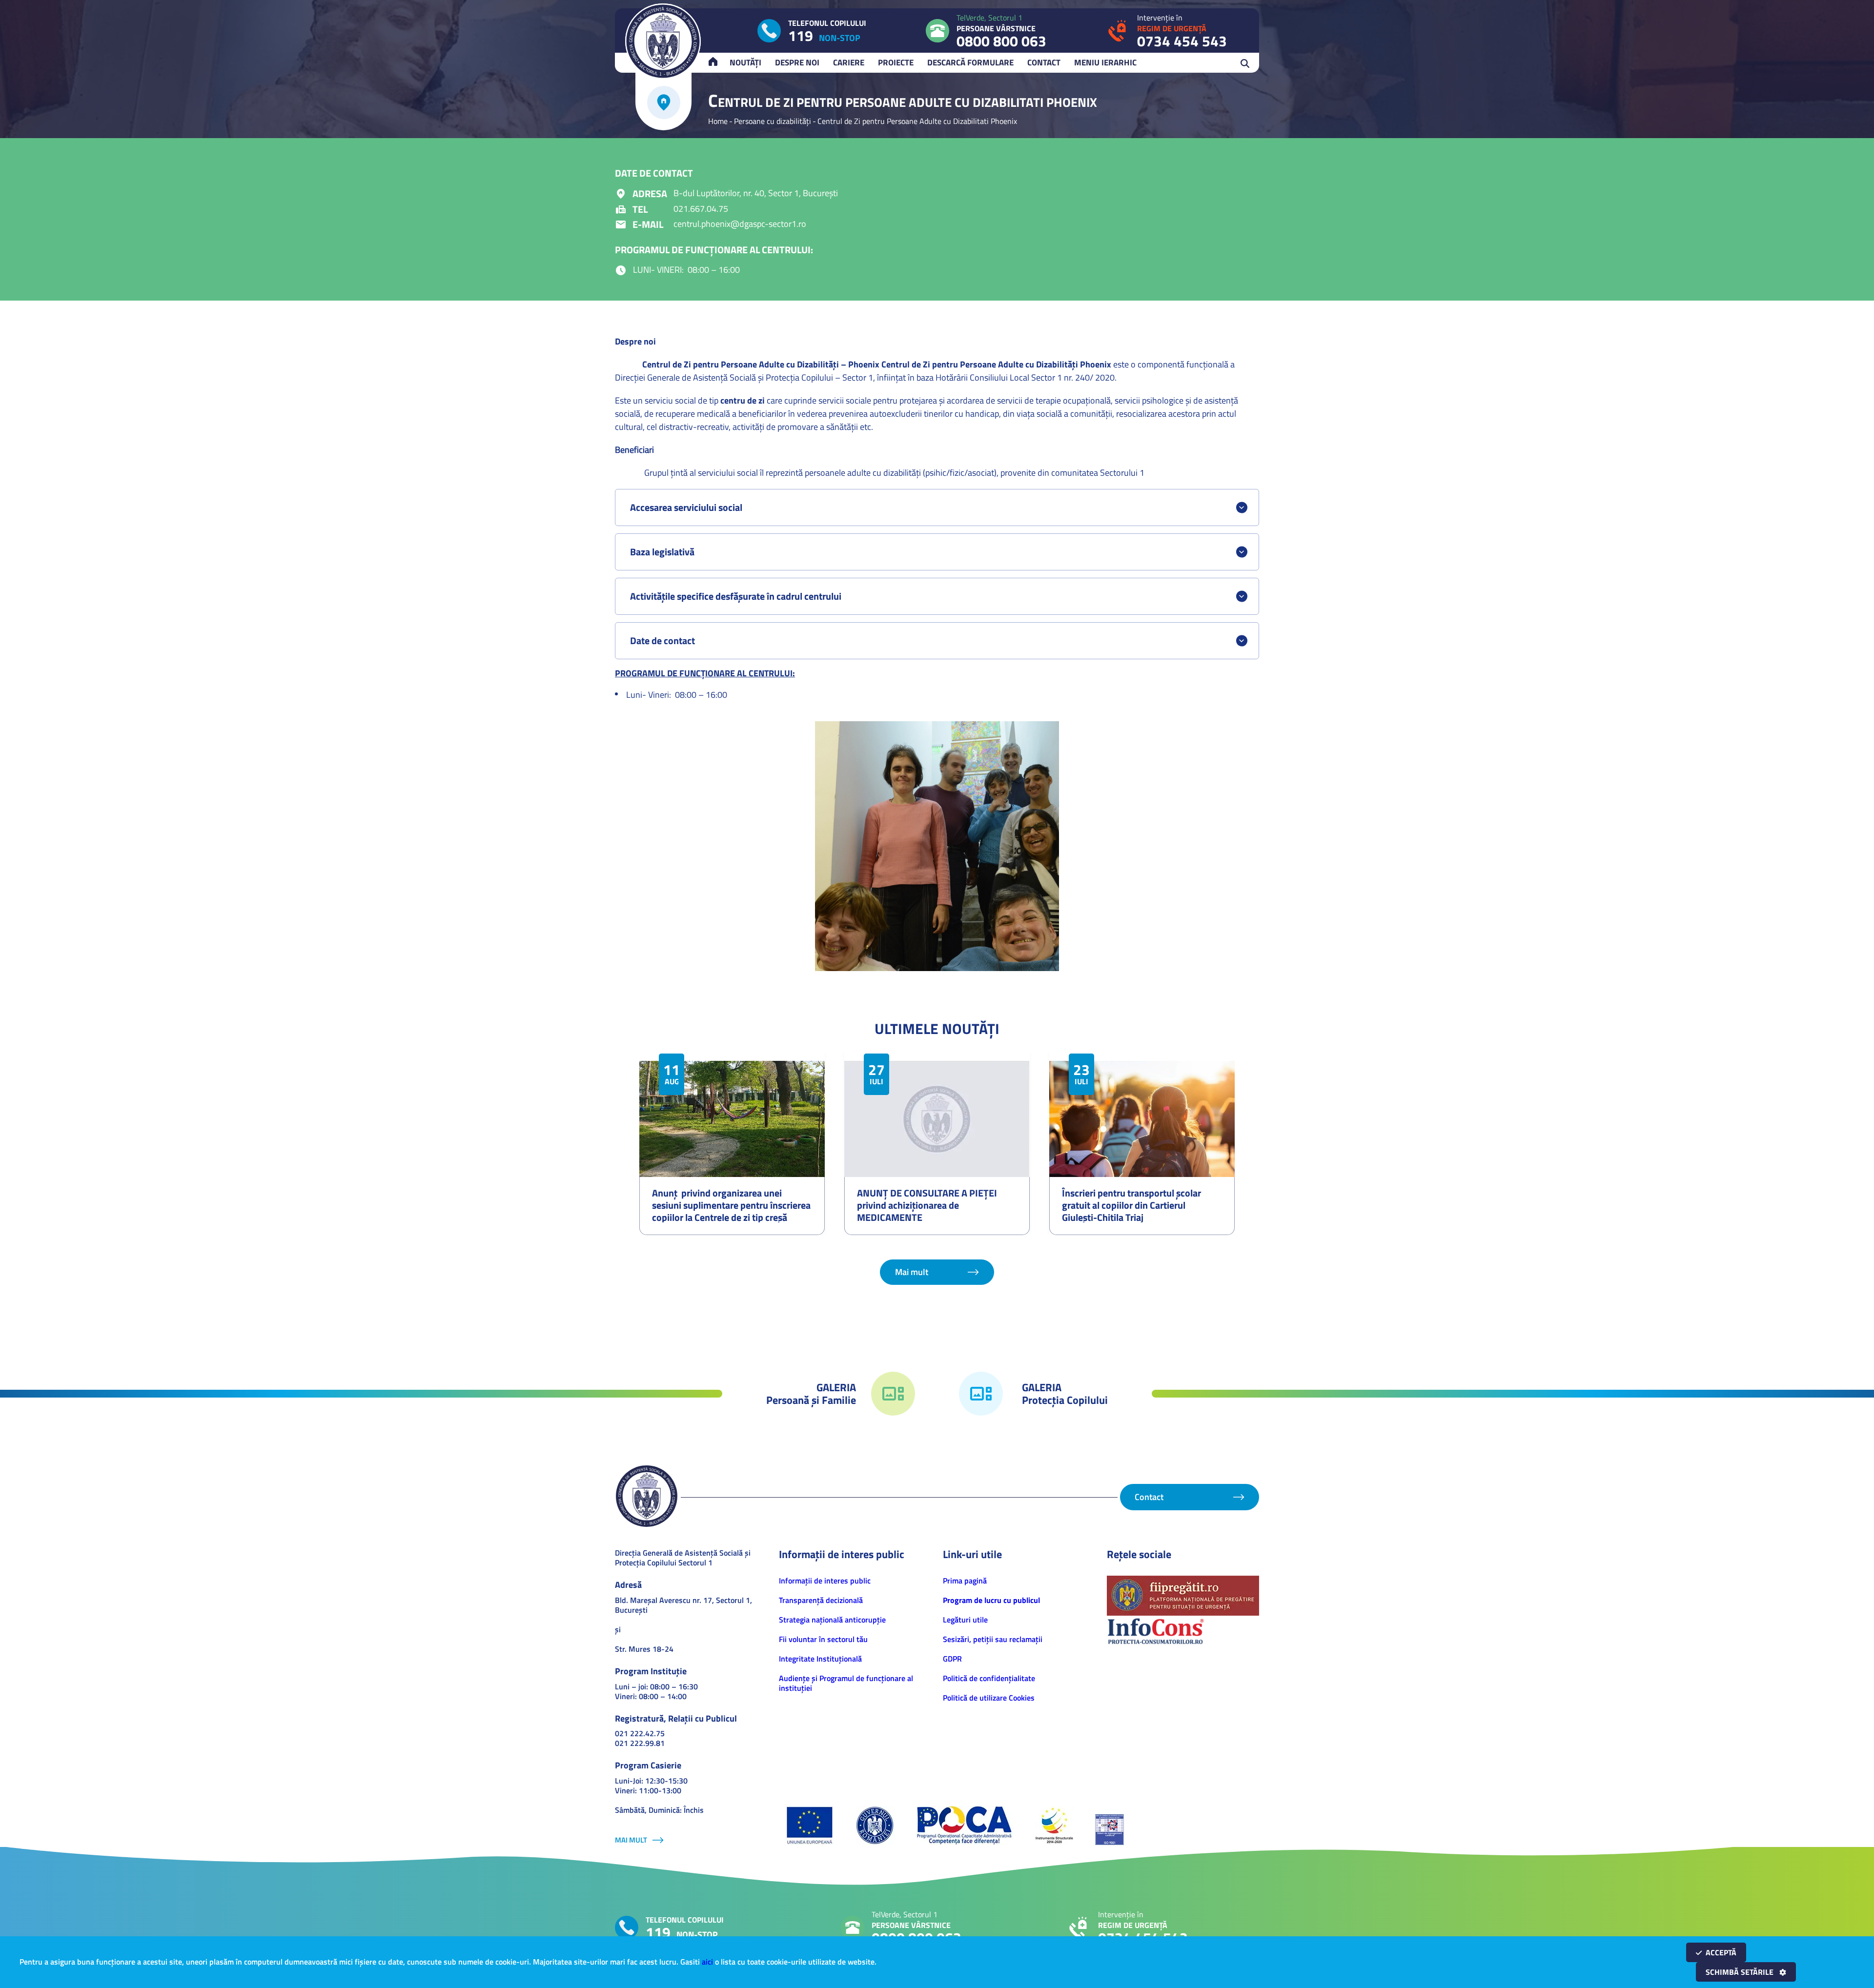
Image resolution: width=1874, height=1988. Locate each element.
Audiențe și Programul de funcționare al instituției (846, 1683)
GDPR (952, 1659)
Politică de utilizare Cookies (989, 1698)
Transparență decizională (821, 1600)
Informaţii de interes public (825, 1581)
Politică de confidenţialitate (989, 1678)
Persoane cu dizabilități (773, 121)
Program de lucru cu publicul (991, 1600)
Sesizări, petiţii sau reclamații (993, 1639)
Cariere (849, 62)
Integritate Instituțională (820, 1659)
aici (707, 1962)
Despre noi (797, 62)
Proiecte (896, 62)
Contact (1044, 62)
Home (718, 121)
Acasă (717, 62)
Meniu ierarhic (1105, 62)
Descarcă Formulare (970, 62)
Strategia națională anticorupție (832, 1620)
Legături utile (965, 1620)
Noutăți (745, 62)
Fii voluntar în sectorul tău (823, 1639)
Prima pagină (965, 1581)
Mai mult (912, 1272)
